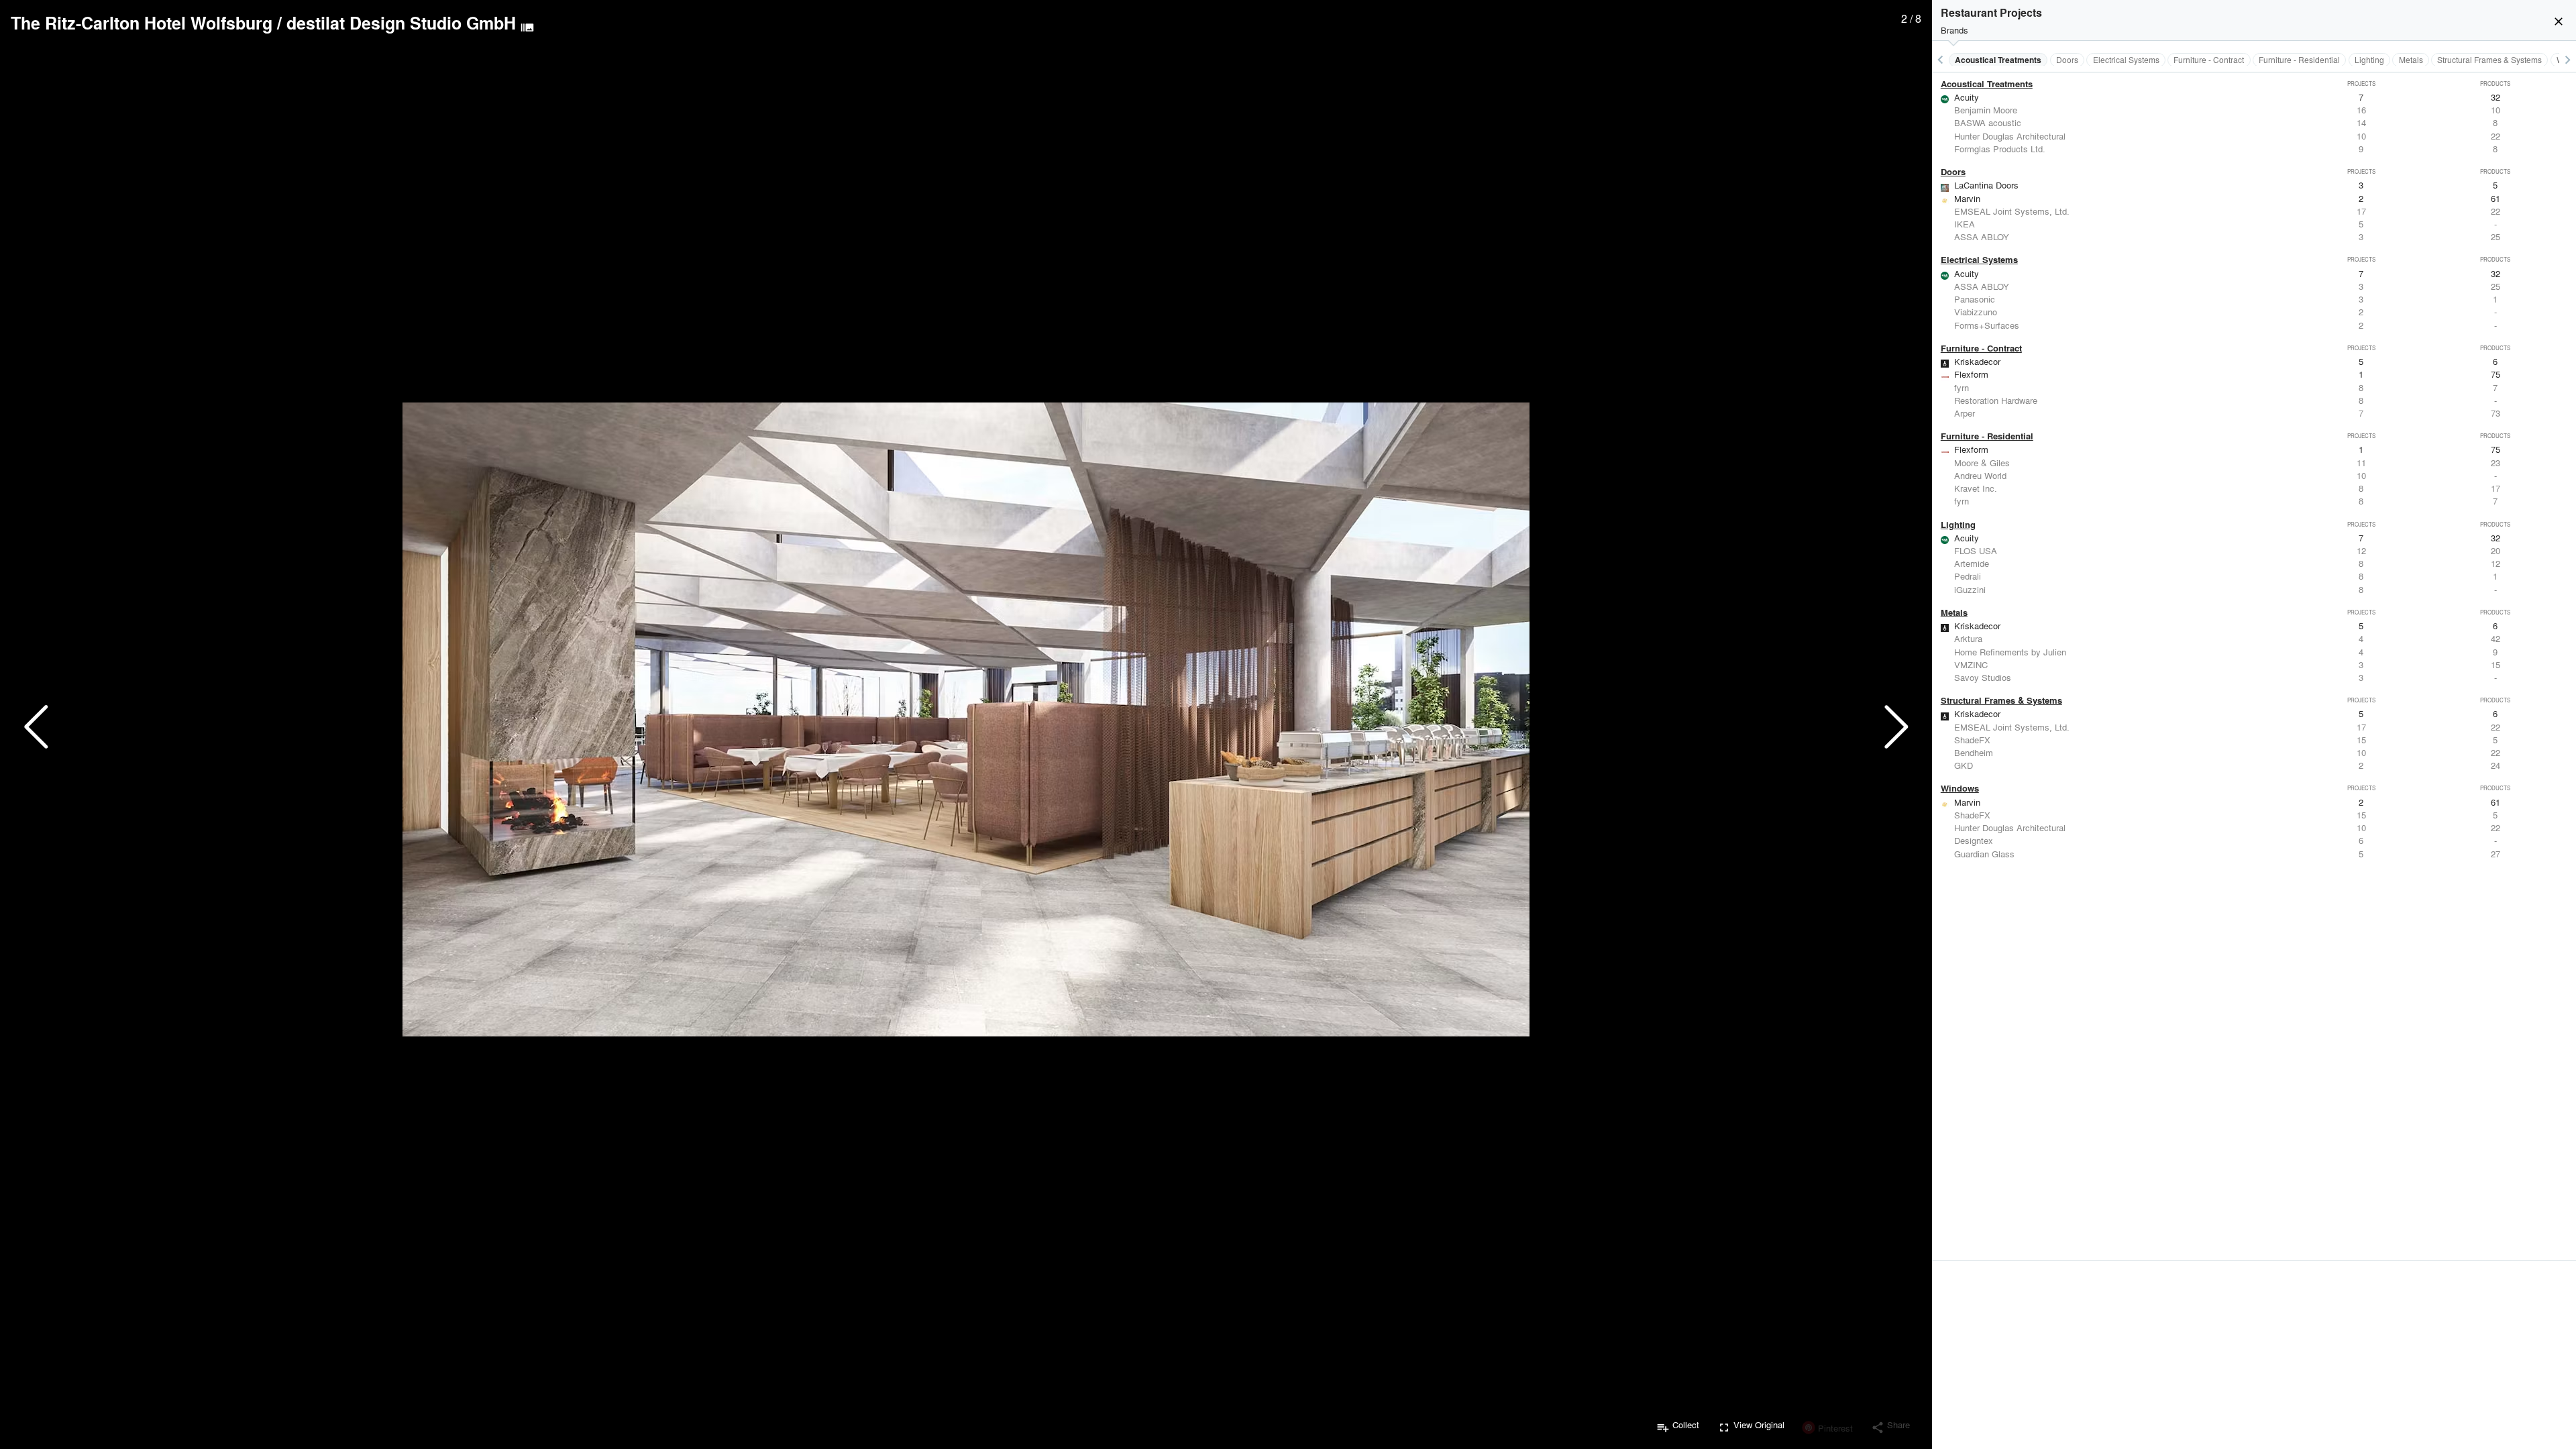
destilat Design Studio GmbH (401, 23)
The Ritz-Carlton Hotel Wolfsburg (142, 23)
